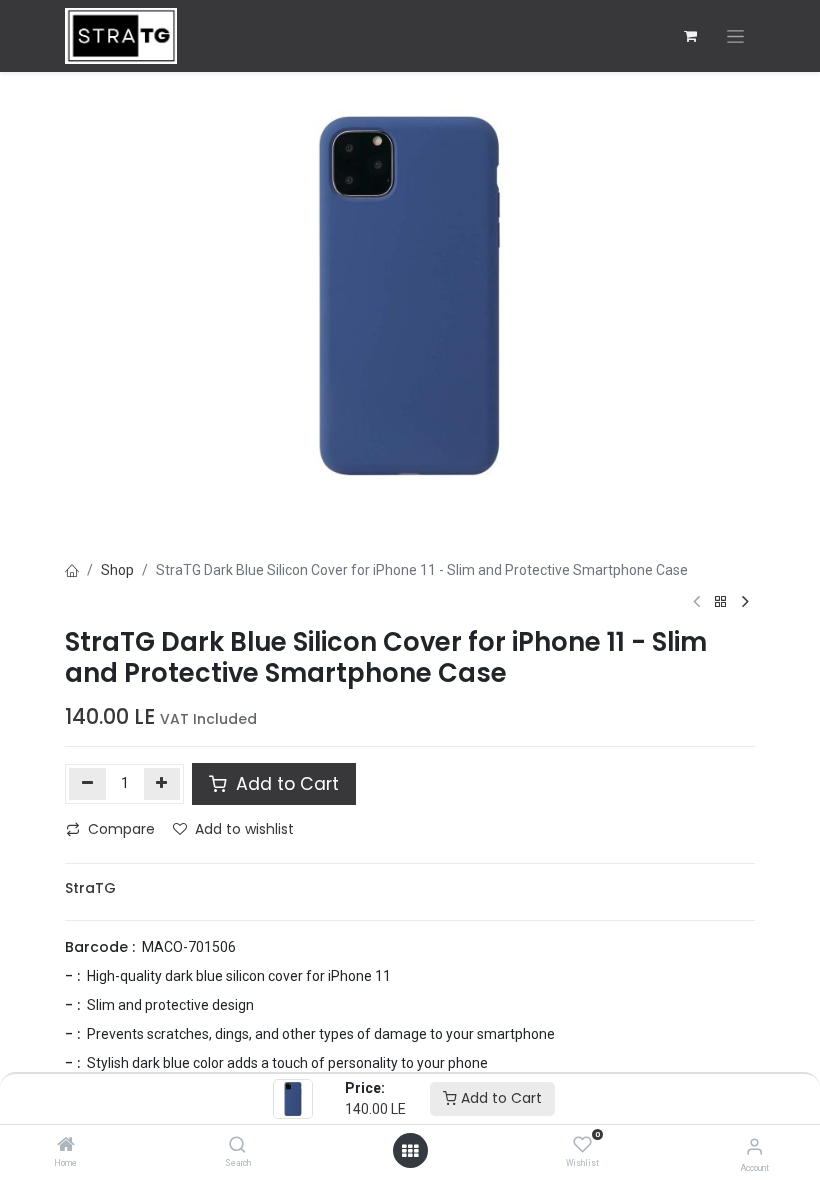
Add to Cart (499, 1098)
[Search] (237, 1146)
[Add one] (162, 784)
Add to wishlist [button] (244, 829)
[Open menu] (410, 1151)
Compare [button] (121, 829)
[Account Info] (754, 1146)
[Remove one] (87, 784)
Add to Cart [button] (285, 784)
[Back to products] (721, 602)
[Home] (66, 1146)
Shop (117, 570)
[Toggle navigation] (735, 36)
